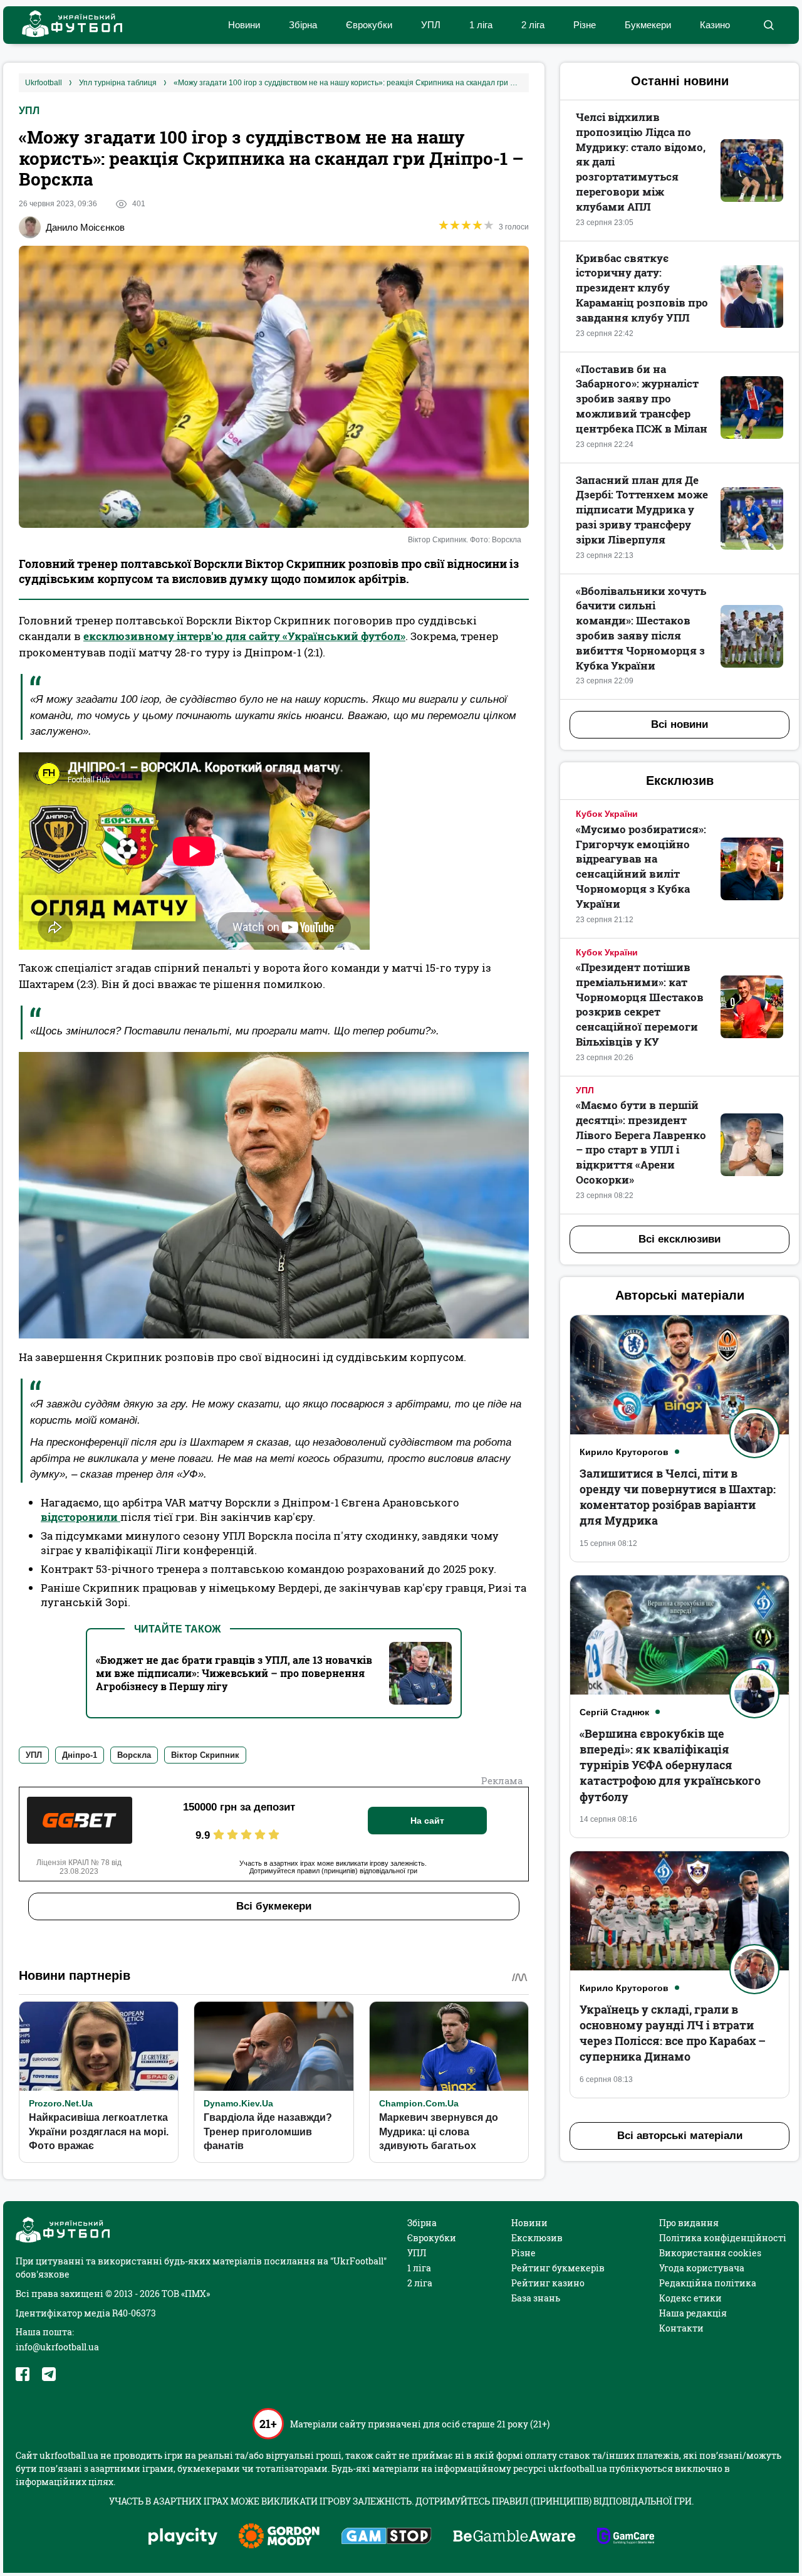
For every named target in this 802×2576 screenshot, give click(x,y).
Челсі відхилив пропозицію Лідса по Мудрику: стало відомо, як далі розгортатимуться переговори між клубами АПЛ (641, 162)
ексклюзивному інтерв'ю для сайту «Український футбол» (244, 636)
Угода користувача (702, 2268)
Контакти (681, 2328)
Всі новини (680, 724)
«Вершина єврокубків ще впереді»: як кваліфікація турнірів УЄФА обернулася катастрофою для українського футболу (670, 1765)
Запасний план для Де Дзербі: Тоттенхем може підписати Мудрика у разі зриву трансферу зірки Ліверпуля (642, 510)
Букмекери (648, 25)
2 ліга (533, 25)
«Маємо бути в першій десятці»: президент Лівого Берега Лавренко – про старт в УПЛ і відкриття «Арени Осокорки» (641, 1142)
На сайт (427, 1821)
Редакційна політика (708, 2283)
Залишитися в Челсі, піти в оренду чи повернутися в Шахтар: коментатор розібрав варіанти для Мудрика (678, 1497)
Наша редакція (693, 2313)
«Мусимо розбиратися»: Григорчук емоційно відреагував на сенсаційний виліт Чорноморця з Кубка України (641, 866)
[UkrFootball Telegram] (49, 2374)
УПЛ (431, 25)
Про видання (689, 2223)
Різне (585, 25)
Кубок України (607, 814)
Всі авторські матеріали (680, 2136)
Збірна (303, 25)
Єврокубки (369, 25)
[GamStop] (386, 2537)
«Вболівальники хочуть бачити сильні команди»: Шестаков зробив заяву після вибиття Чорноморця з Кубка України (641, 628)
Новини (244, 25)
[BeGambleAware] (514, 2537)
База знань (536, 2298)
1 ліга (481, 25)
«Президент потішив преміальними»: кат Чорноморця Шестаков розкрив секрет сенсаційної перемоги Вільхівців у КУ (640, 1004)
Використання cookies (710, 2253)
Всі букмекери (274, 1906)
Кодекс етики (690, 2298)
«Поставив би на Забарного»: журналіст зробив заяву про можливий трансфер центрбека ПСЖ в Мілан (642, 399)
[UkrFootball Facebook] (23, 2374)
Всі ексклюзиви (680, 1239)
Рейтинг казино (548, 2283)
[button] (768, 25)
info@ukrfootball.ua (57, 2347)
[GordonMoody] (279, 2537)
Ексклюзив (537, 2238)
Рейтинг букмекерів (558, 2268)
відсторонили (81, 1517)
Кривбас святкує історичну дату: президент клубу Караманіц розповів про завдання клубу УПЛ (642, 288)
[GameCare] (626, 2537)
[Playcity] (183, 2537)
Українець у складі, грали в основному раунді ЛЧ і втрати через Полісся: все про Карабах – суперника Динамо (673, 2033)
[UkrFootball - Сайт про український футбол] (66, 25)
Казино (715, 25)
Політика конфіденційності (723, 2238)
